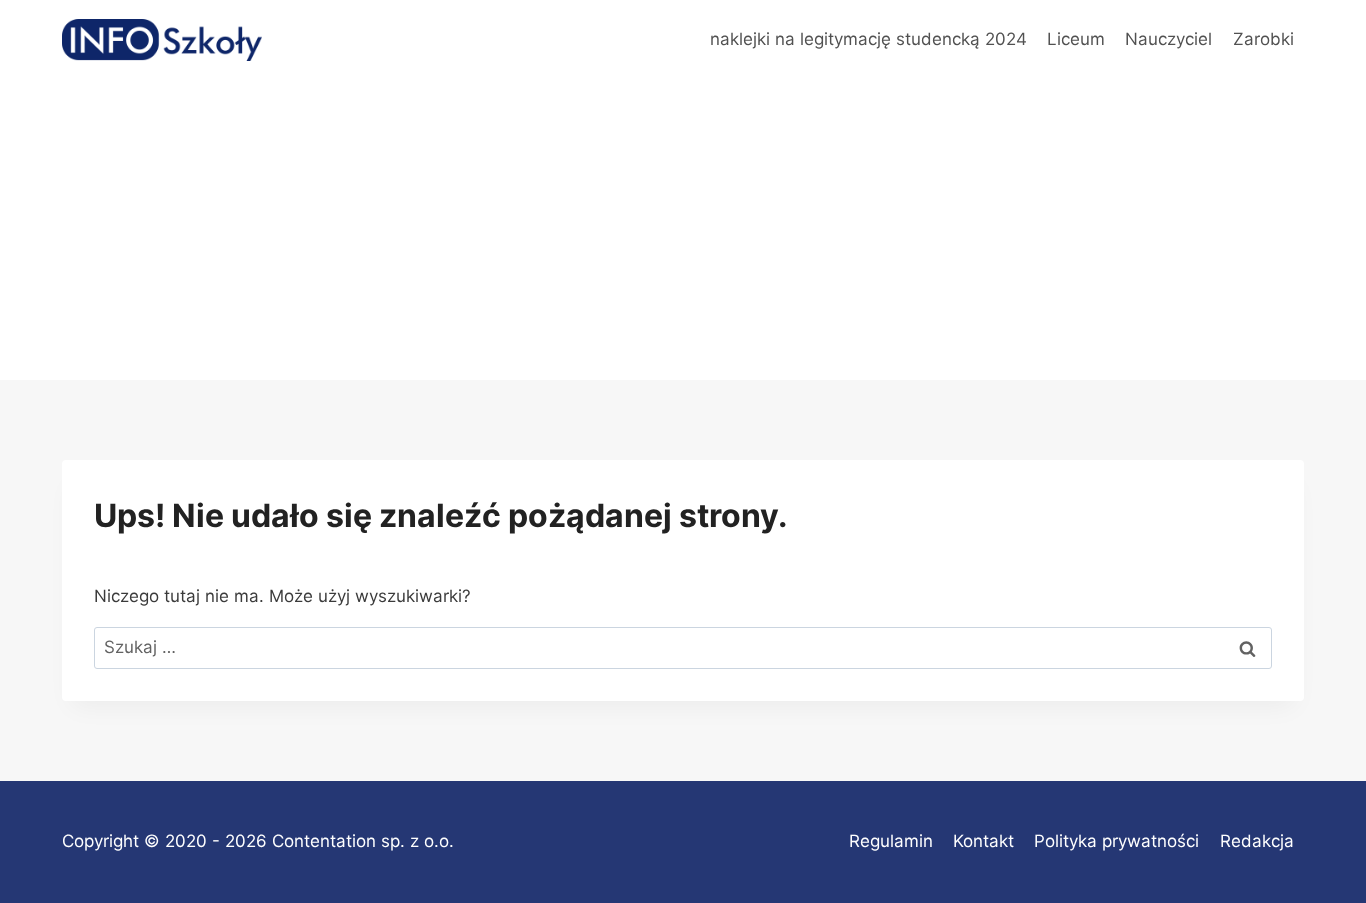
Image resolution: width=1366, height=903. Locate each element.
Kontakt (983, 841)
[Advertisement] (683, 230)
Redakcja (1257, 841)
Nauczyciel (1168, 39)
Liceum (1076, 39)
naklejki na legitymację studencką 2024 (868, 39)
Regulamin (891, 841)
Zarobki (1263, 39)
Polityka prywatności (1116, 841)
